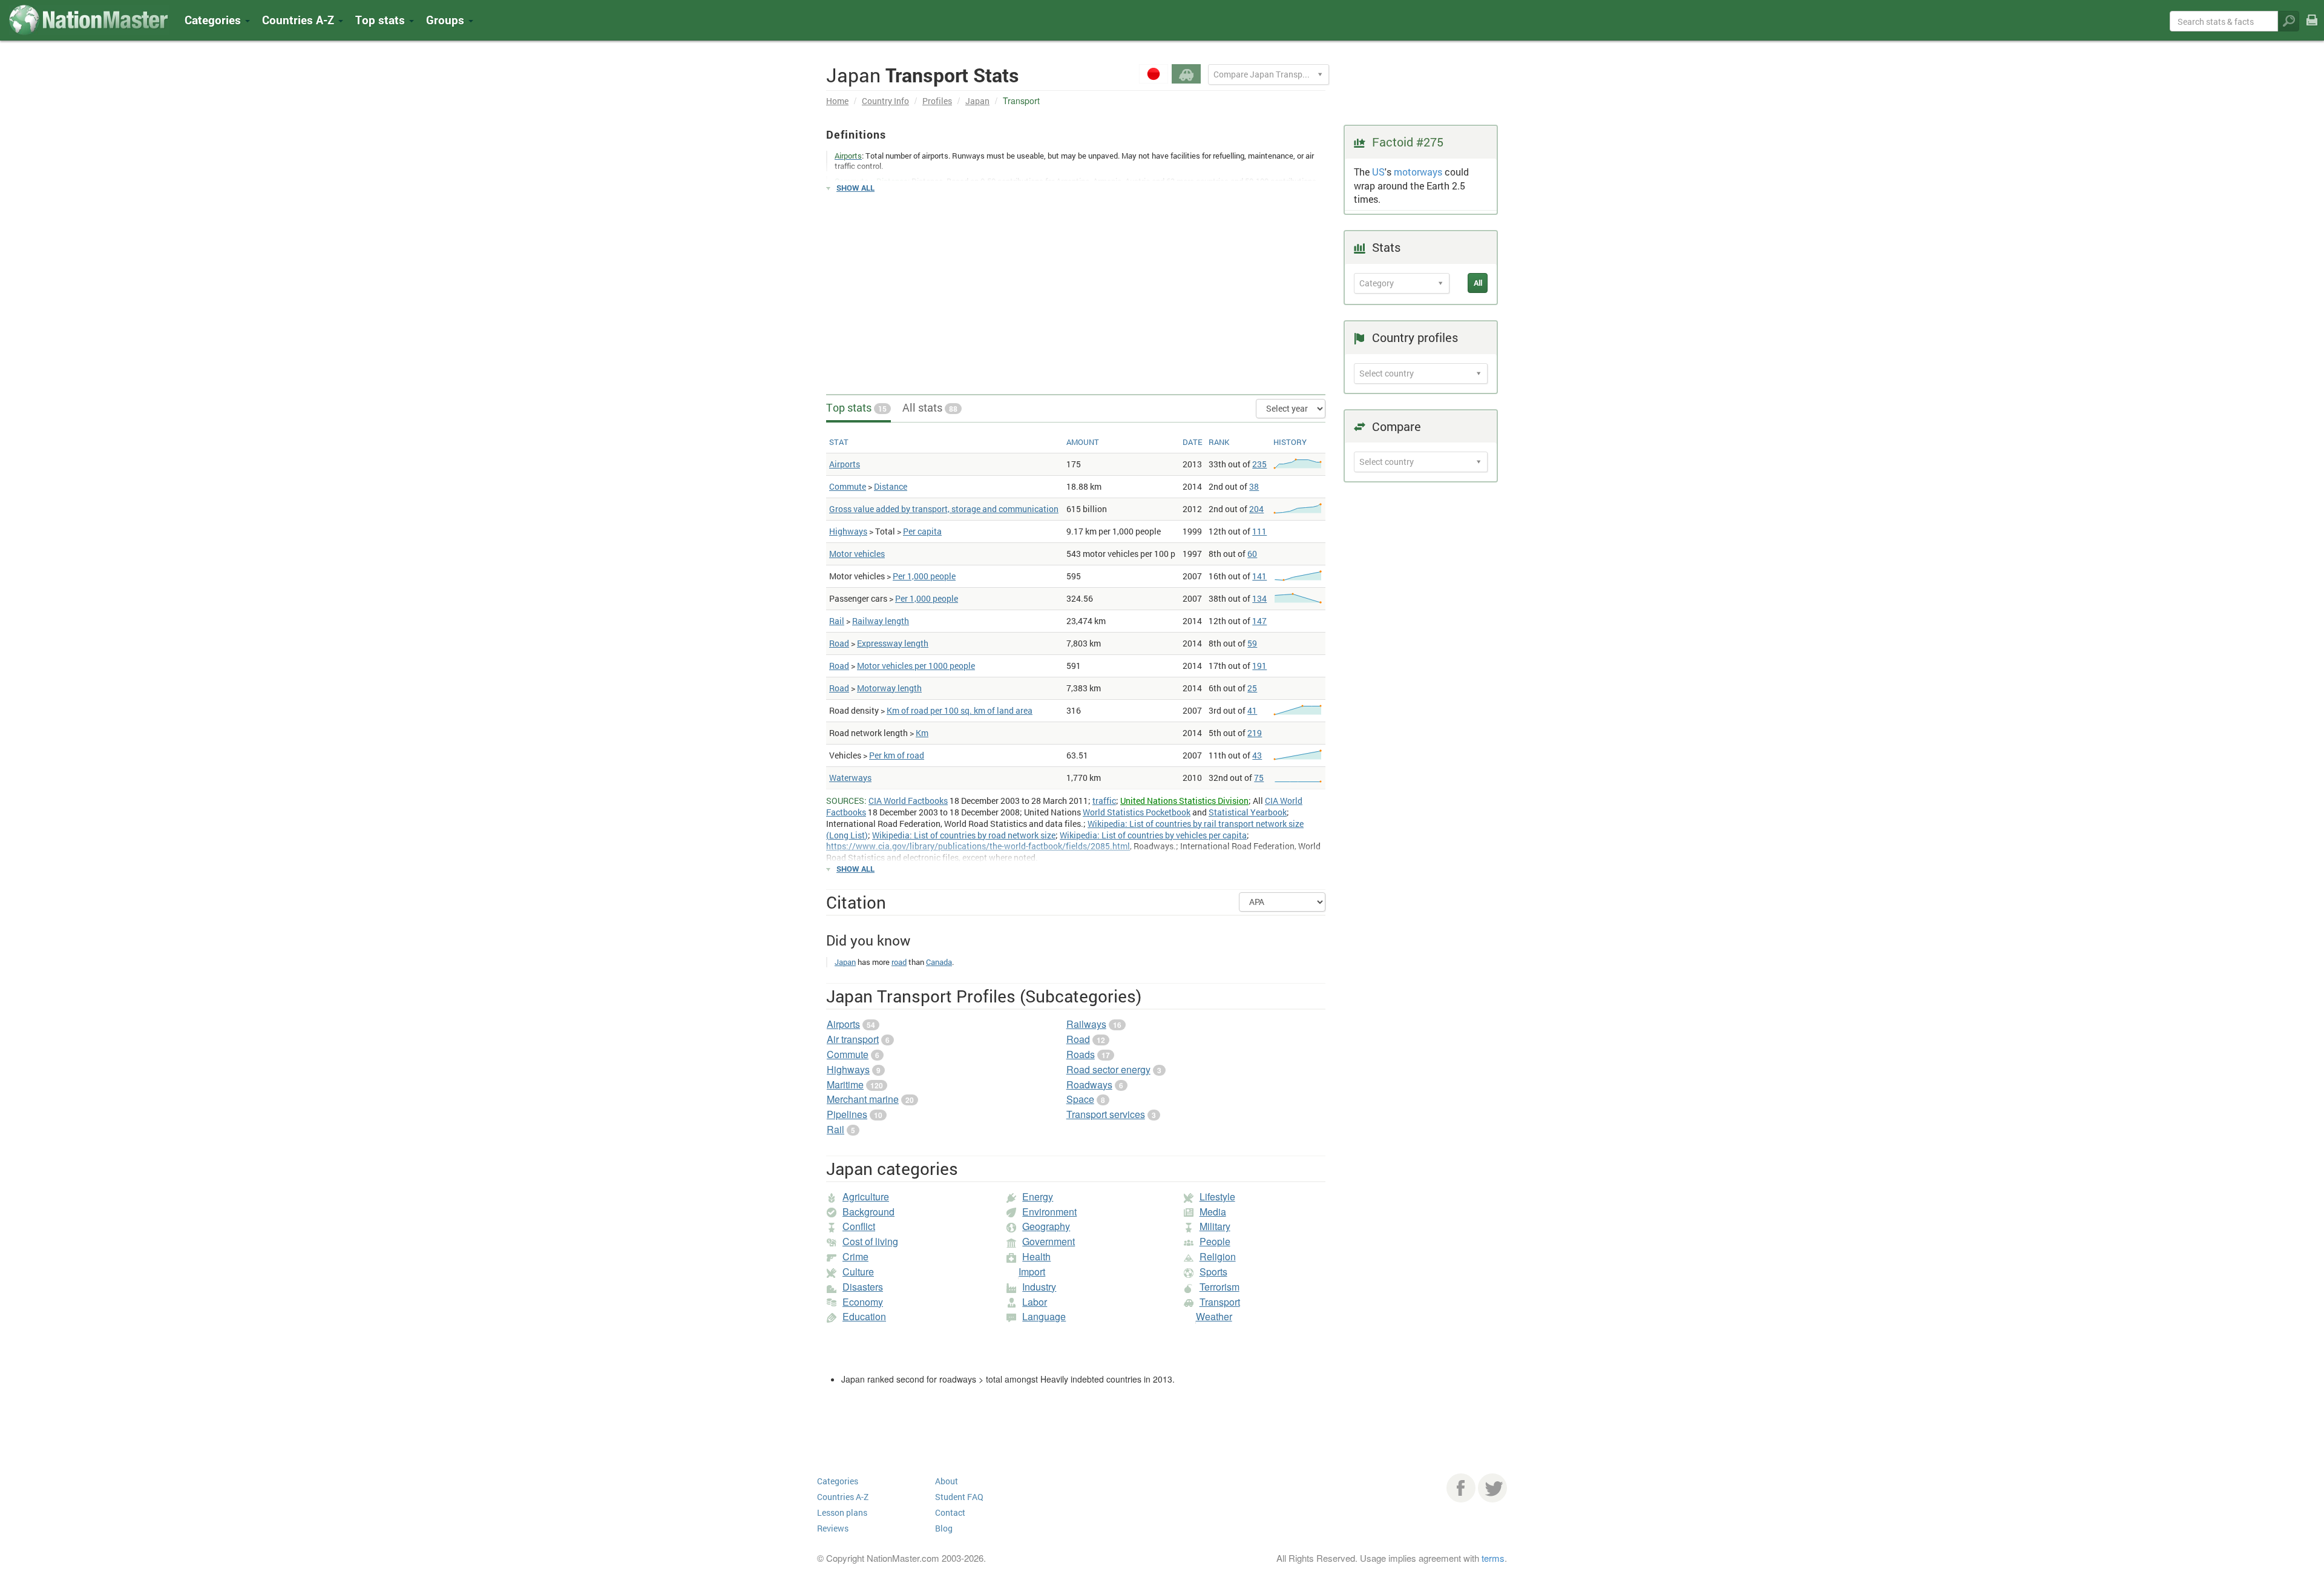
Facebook (1461, 1488)
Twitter (1492, 1488)
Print (2312, 28)
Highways (848, 531)
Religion (1218, 1256)
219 (1255, 733)
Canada (939, 962)
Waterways (850, 778)
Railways (1086, 1024)
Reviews (833, 1528)
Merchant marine (863, 1099)
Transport (1220, 1302)
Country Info (885, 101)
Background (868, 1212)
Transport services (1106, 1114)
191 (1259, 666)
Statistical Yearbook (1248, 812)
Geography (1046, 1226)
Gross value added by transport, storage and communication (944, 509)
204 (1256, 509)
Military (1215, 1226)
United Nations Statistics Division (1184, 801)
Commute (848, 486)
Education (864, 1316)
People (1215, 1241)
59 (1252, 643)
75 (1259, 778)
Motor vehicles (857, 554)
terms (1493, 1558)
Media (1213, 1212)
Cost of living (870, 1241)
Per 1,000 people (924, 576)
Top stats (856, 407)
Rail (837, 621)
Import (1032, 1272)
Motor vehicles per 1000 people (916, 666)
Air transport (853, 1039)
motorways (1418, 172)
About (947, 1481)
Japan (977, 101)
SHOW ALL (855, 188)
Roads (1081, 1054)
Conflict (859, 1226)
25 (1252, 688)
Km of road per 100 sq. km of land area (960, 710)
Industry (1039, 1287)
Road (839, 643)
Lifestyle (1217, 1196)
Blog (944, 1528)
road (899, 962)
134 (1259, 598)
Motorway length (889, 688)
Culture (858, 1272)
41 (1252, 710)
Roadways (1089, 1084)
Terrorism (1219, 1287)
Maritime (845, 1084)
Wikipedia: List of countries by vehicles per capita (1153, 835)
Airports (845, 464)
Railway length (881, 621)
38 (1254, 486)
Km (922, 733)
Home (837, 101)
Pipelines (847, 1114)
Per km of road (897, 755)
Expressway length (893, 643)
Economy (863, 1302)
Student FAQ (959, 1497)
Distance (891, 486)
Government (1049, 1241)
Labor (1035, 1302)
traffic (1104, 801)
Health (1036, 1256)
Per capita (922, 531)
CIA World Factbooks (908, 801)
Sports (1213, 1272)
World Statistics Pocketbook (1137, 812)
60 (1252, 554)
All (1478, 283)
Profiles (937, 101)
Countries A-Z (843, 1497)
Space (1080, 1099)
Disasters (863, 1287)
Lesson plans (842, 1512)
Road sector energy (1108, 1069)
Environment (1049, 1212)
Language (1044, 1316)
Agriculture (866, 1196)
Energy (1038, 1196)
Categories (214, 20)
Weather (1214, 1316)
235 (1259, 464)
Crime (855, 1256)
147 (1259, 621)
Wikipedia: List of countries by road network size (964, 835)
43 (1257, 755)
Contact (950, 1512)
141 (1259, 576)
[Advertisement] (1076, 288)
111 (1259, 531)
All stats (930, 407)
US (1378, 172)
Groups (447, 20)
